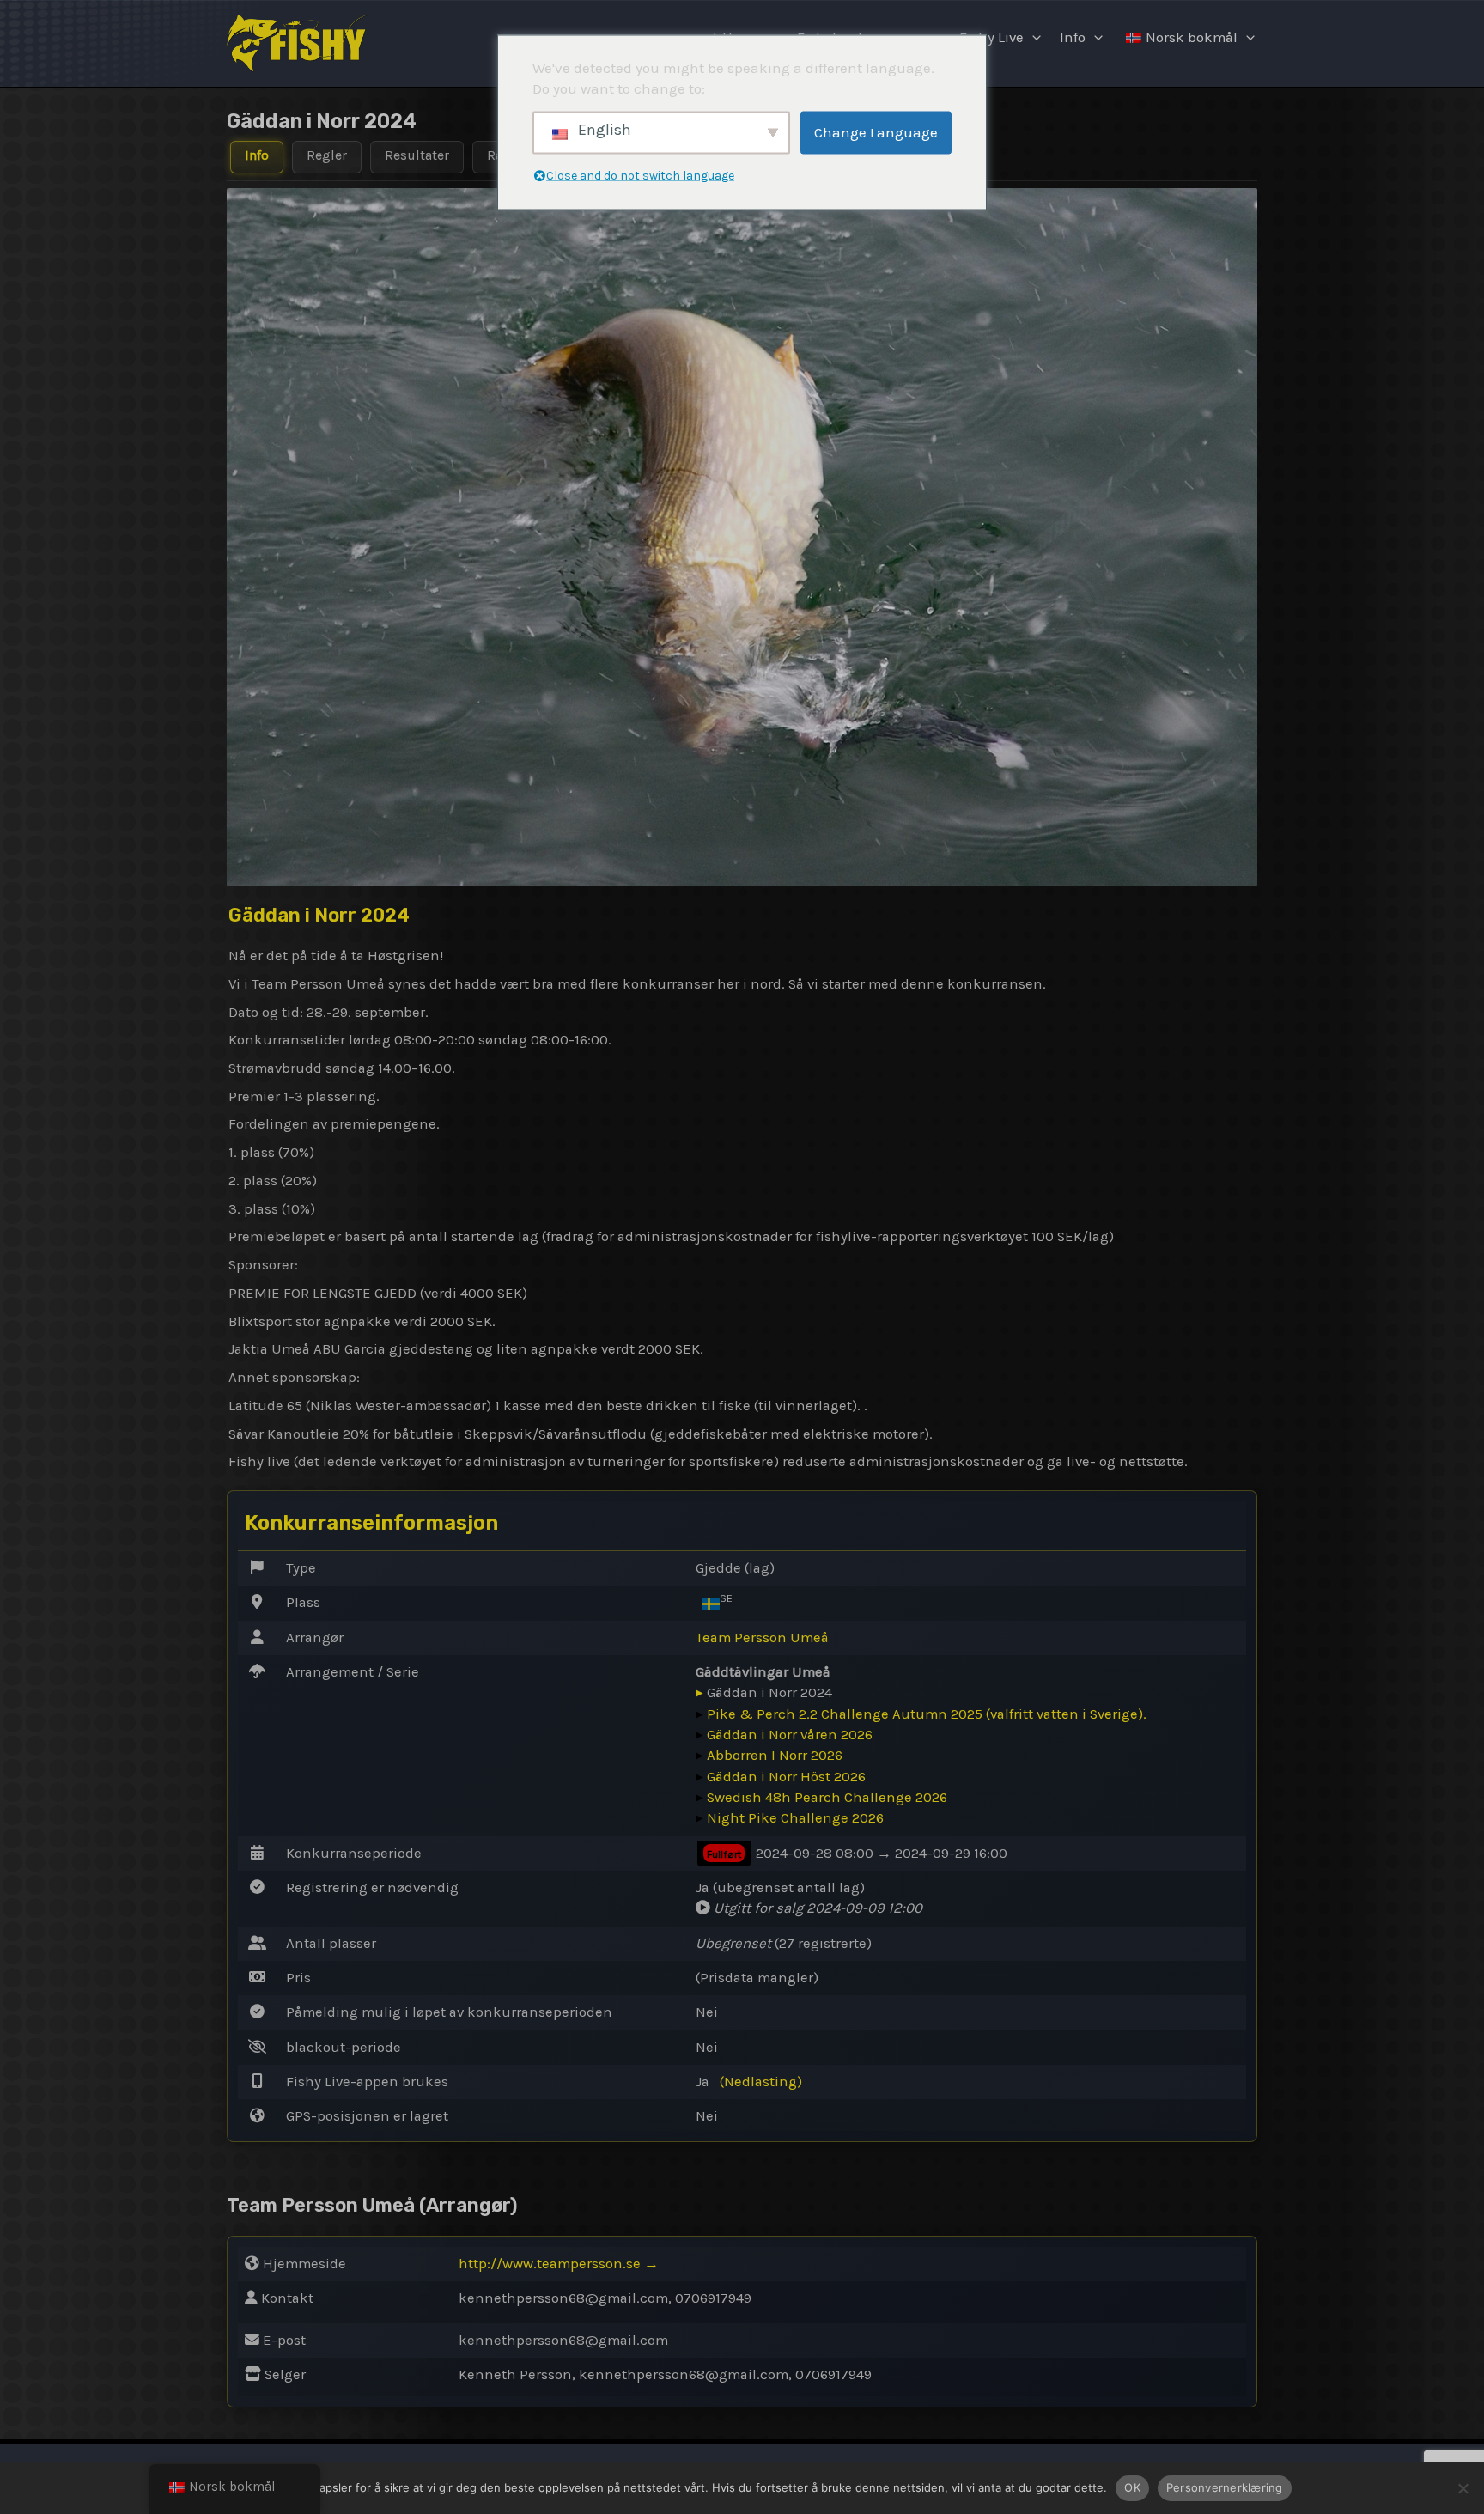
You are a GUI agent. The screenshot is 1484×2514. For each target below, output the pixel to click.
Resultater (417, 155)
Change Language (876, 132)
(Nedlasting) (761, 2082)
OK (1132, 2487)
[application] (1032, 38)
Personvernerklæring (1225, 2487)
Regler (327, 155)
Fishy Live (991, 37)
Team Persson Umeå (762, 1637)
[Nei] (1463, 2488)
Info (1073, 37)
